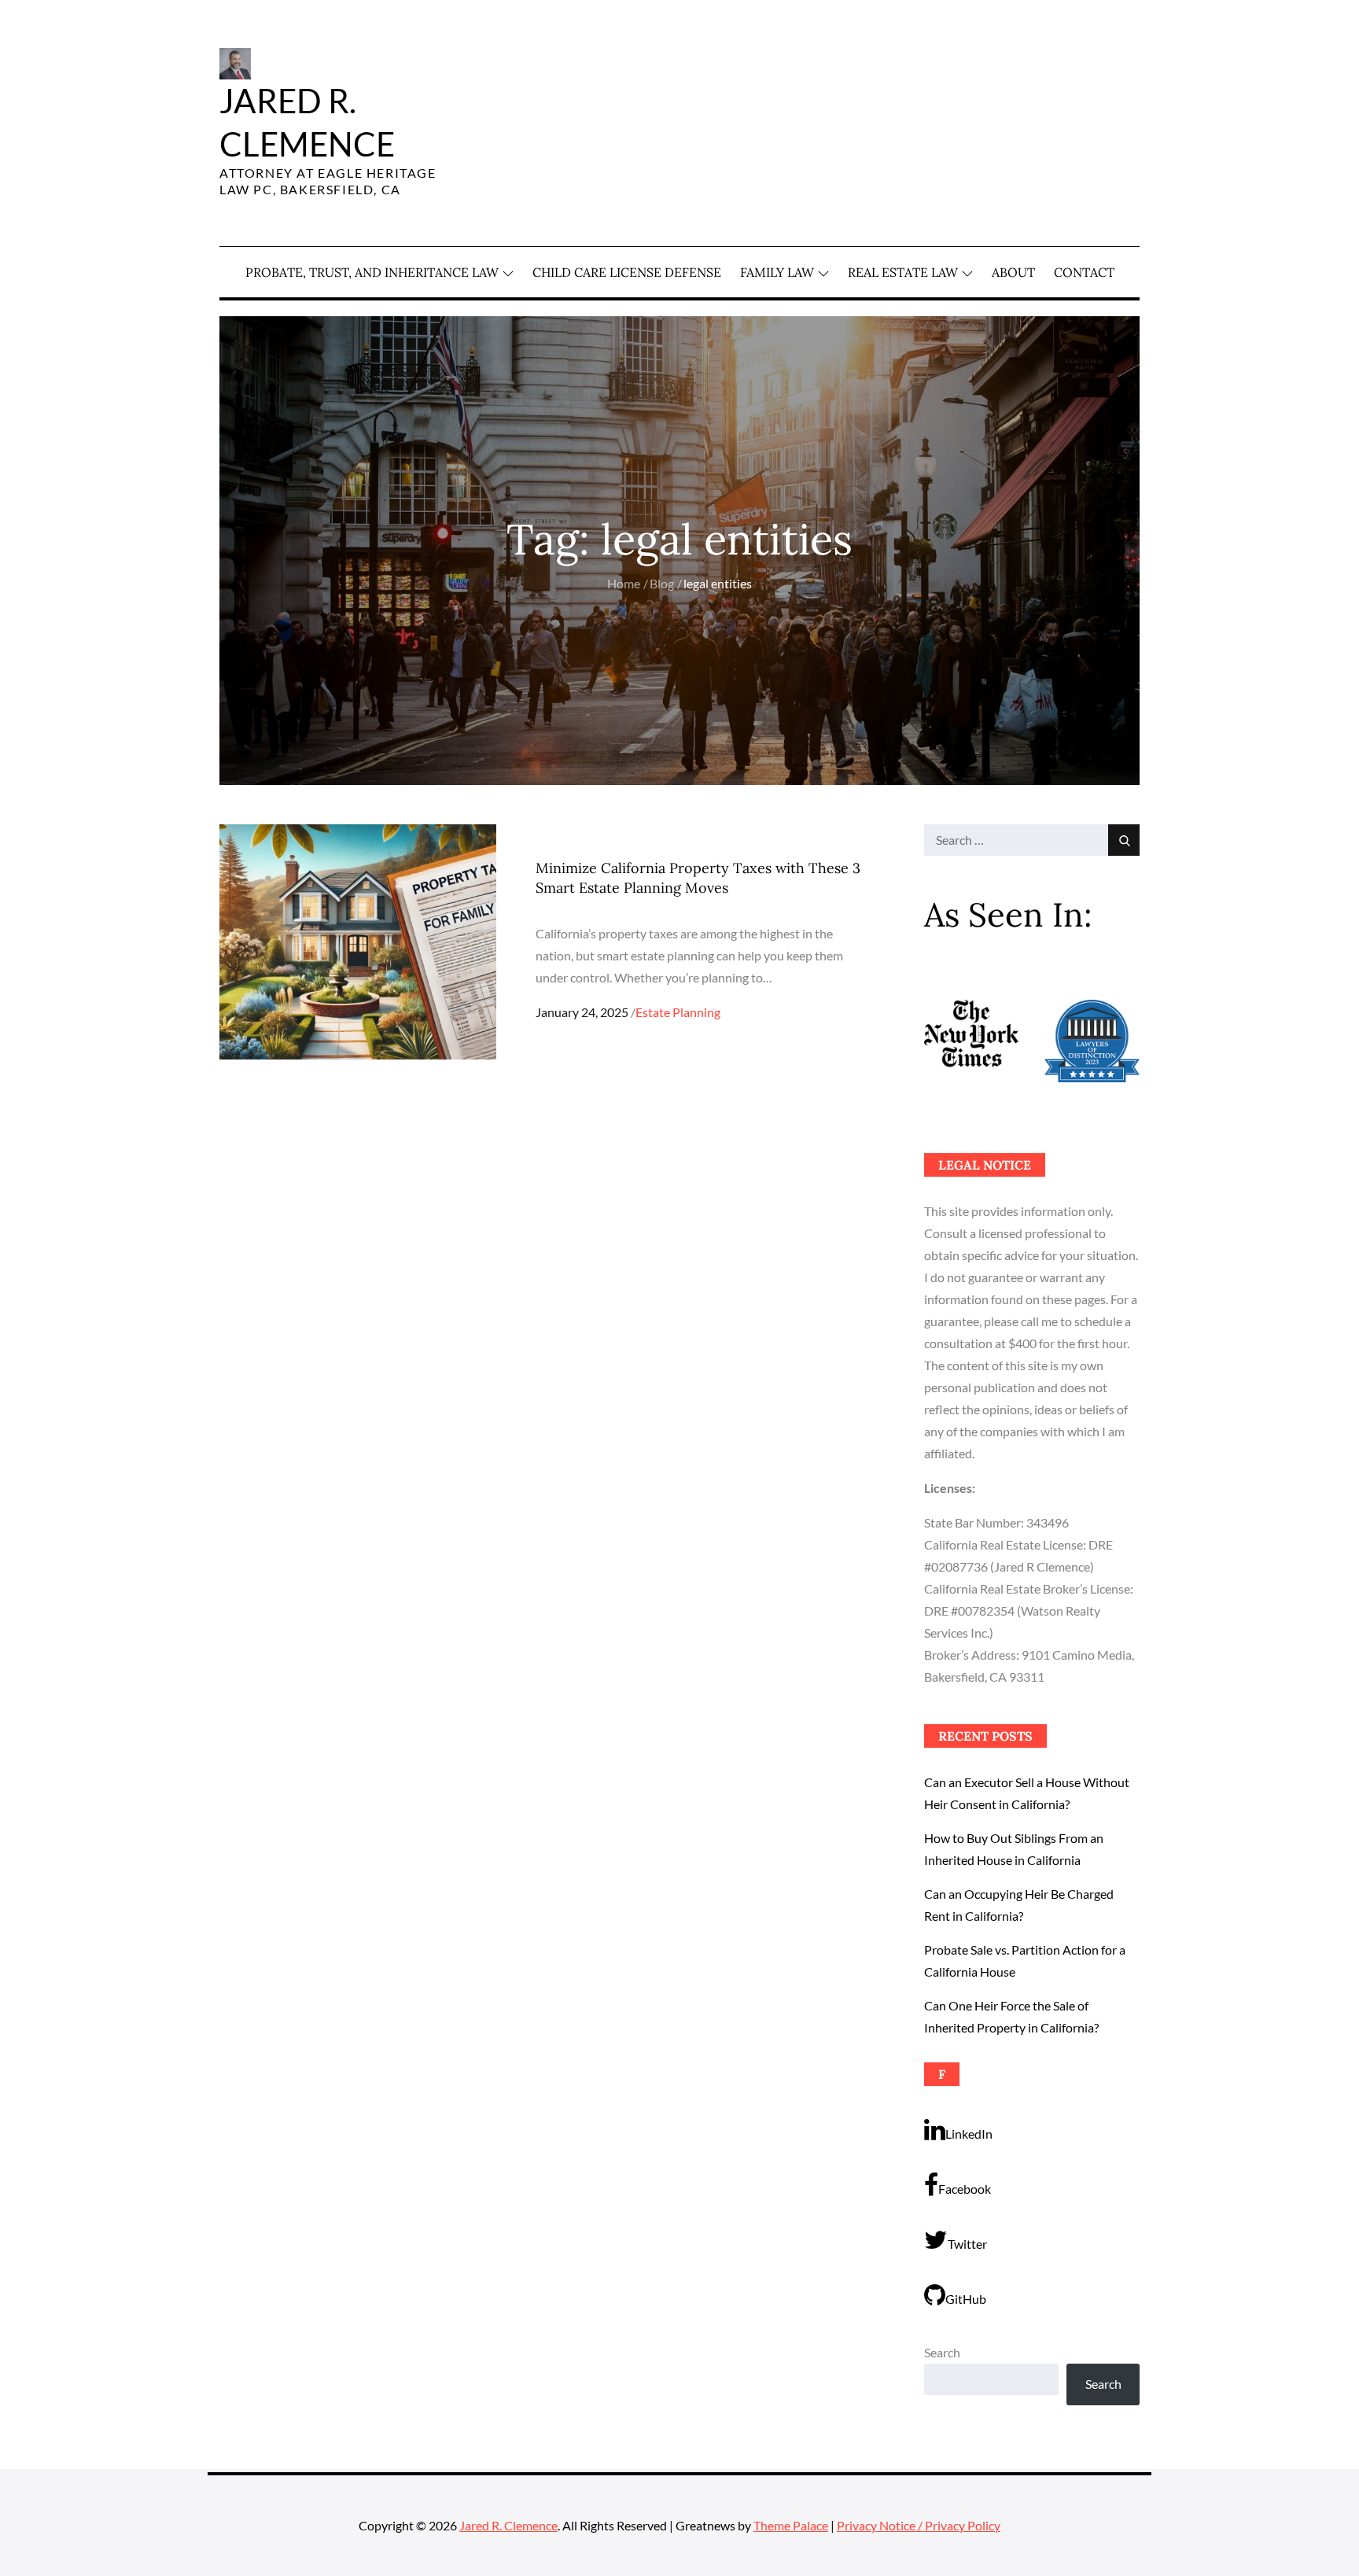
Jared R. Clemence (508, 2525)
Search (942, 2352)
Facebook (965, 2189)
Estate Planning (678, 1012)
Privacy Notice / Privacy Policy (919, 2525)
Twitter (967, 2244)
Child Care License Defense (627, 272)
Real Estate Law (903, 272)
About (1013, 272)
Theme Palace (791, 2525)
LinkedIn (969, 2134)
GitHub (966, 2299)
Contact (1084, 272)
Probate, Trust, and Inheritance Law (372, 272)
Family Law (777, 272)
